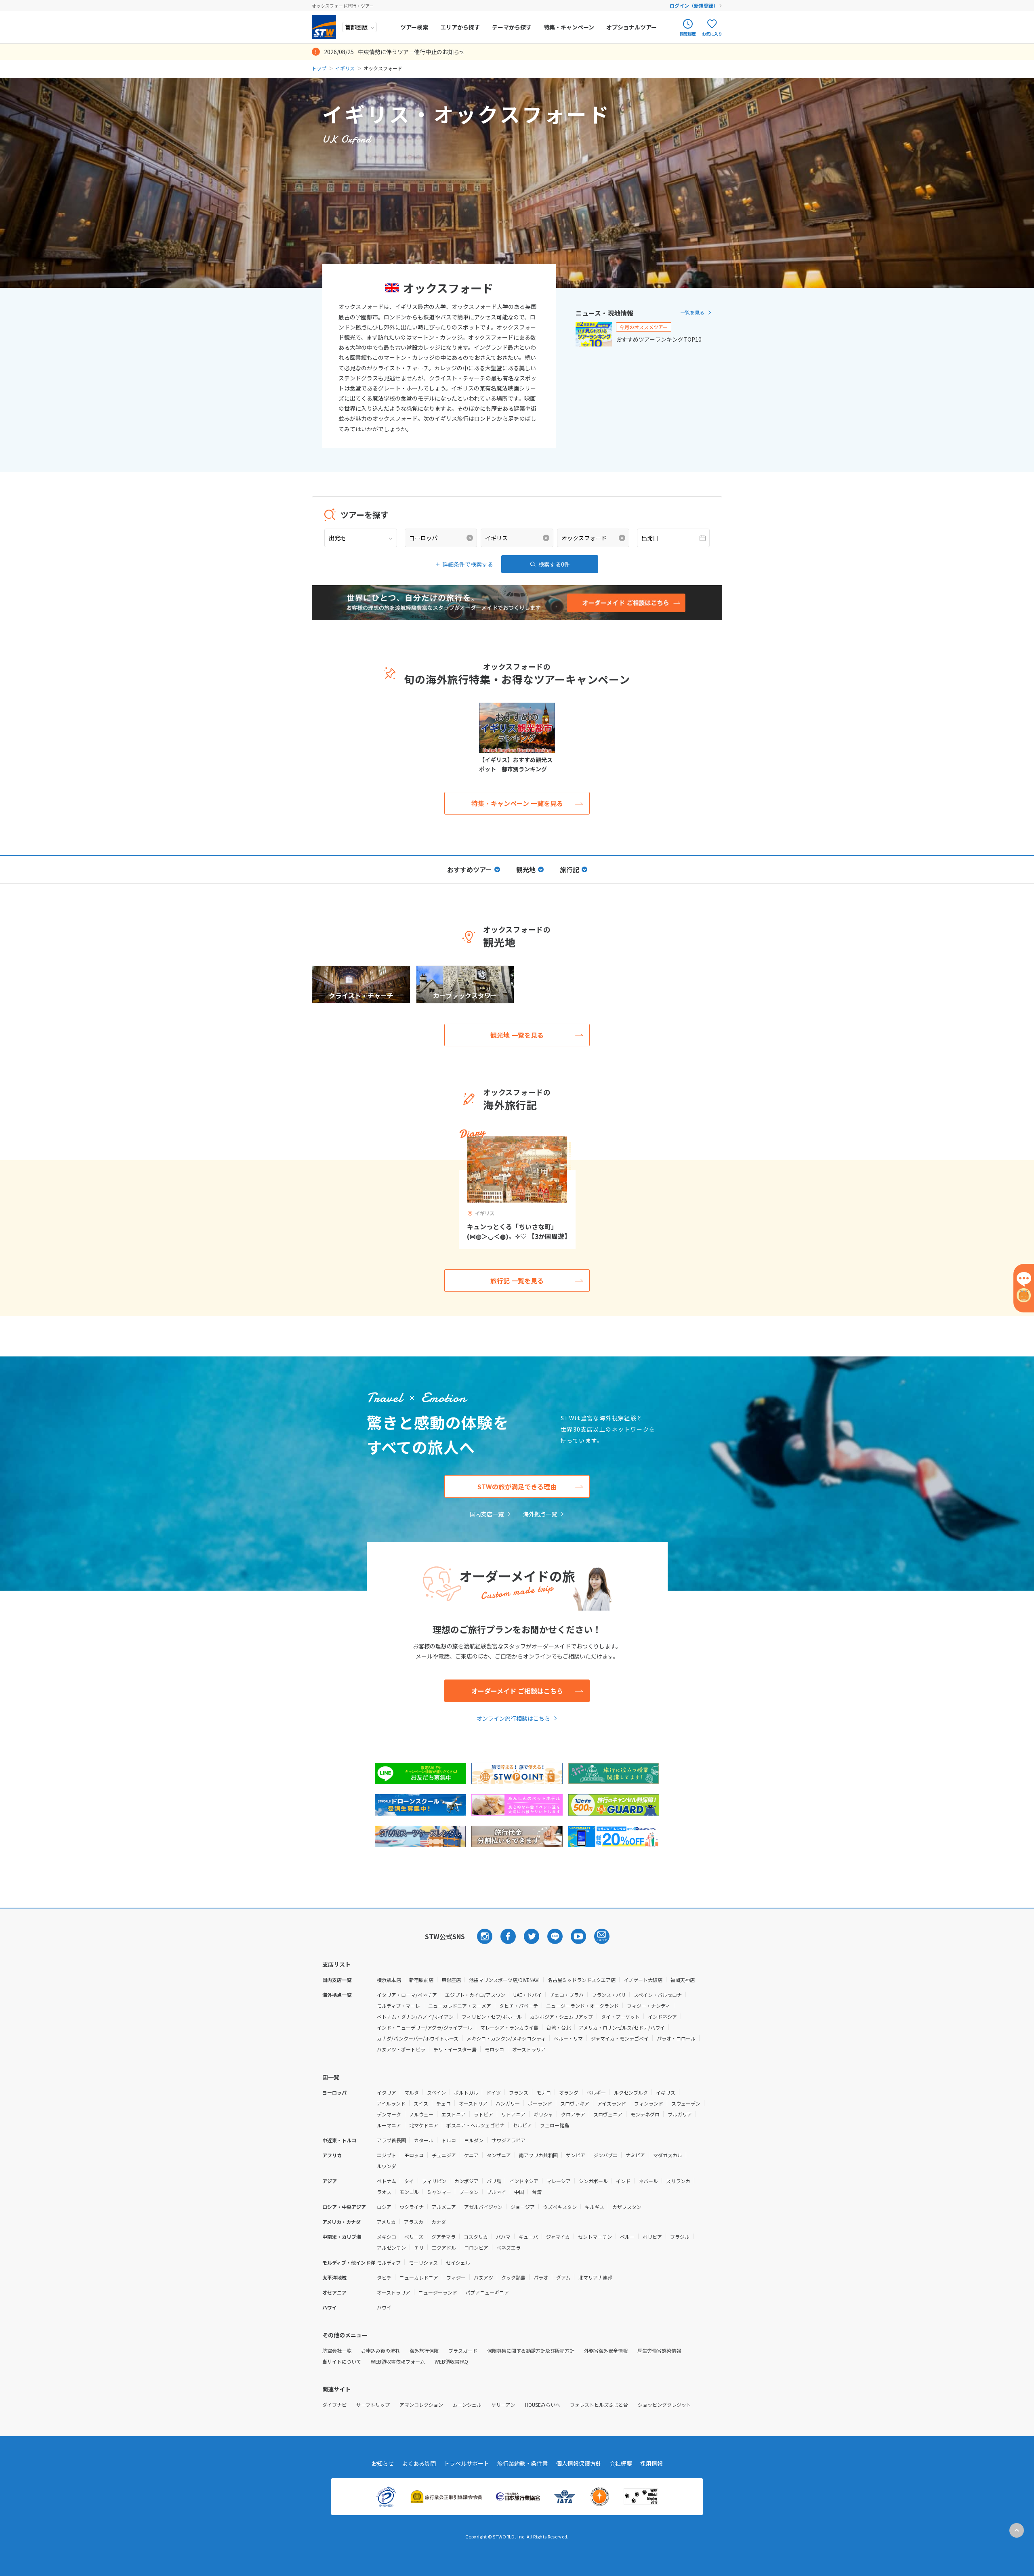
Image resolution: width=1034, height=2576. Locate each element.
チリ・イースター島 (455, 2049)
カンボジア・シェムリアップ (561, 2017)
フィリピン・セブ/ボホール (492, 2017)
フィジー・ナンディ (648, 2006)
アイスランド (612, 2103)
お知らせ (382, 2463)
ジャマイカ (558, 2237)
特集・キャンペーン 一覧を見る (517, 803)
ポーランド (540, 2103)
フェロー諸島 (555, 2125)
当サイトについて (342, 2361)
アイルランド (391, 2103)
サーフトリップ (373, 2405)
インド (623, 2181)
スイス (421, 2103)
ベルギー (596, 2092)
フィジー (456, 2277)
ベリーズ (414, 2237)
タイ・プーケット (620, 2017)
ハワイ (384, 2307)
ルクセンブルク (631, 2092)
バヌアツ (483, 2277)
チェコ (443, 2103)
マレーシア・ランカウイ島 (509, 2027)
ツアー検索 (414, 27)
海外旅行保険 (424, 2350)
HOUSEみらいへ (543, 2405)
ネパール (648, 2181)
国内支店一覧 (487, 1514)
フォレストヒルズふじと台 (599, 2405)
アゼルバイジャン (483, 2207)
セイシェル (458, 2262)
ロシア (384, 2207)
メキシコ (387, 2237)
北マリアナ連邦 (595, 2277)
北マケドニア (424, 2125)
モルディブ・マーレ (398, 2006)
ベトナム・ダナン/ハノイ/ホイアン (415, 2017)
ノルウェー (421, 2114)
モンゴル (409, 2192)
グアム (563, 2277)
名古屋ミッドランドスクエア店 (582, 1980)
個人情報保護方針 (579, 2463)
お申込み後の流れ (380, 2350)
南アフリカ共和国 (538, 2155)
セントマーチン (595, 2237)
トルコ (449, 2140)
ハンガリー (508, 2103)
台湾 (537, 2192)
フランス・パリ (609, 1995)
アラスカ (414, 2222)
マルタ (412, 2092)
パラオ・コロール (676, 2038)
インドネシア (662, 2017)
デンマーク (389, 2114)
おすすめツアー (470, 869)
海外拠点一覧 (540, 1514)
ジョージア (523, 2207)
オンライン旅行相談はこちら (513, 1718)
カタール (424, 2140)
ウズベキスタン (560, 2207)
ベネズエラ (509, 2247)
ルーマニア (389, 2125)
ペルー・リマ (568, 2038)
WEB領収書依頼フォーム (398, 2361)
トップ (319, 68)
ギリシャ (543, 2114)
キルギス (595, 2207)
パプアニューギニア (487, 2292)
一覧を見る (692, 312)
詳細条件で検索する (468, 564)
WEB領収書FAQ (451, 2361)
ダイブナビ (334, 2405)
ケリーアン (503, 2405)
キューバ (528, 2237)
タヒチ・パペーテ (519, 2006)
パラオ (541, 2277)
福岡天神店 (683, 1980)
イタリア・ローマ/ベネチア (407, 1995)
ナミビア (635, 2155)
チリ (419, 2247)
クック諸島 (513, 2277)
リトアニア (513, 2114)
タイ (409, 2181)
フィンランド (649, 2103)
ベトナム (387, 2181)
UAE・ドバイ (528, 1995)
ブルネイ (496, 2192)
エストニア (454, 2114)
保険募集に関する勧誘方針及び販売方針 (531, 2350)
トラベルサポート (467, 2463)
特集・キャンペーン (569, 27)
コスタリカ (476, 2237)
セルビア (522, 2125)
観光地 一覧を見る (517, 1035)
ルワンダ (387, 2166)
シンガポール (593, 2181)
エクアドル (444, 2247)
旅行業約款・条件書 (523, 2463)
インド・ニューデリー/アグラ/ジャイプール (425, 2027)
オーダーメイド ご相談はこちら (517, 1691)
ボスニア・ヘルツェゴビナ (475, 2125)
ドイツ (494, 2092)
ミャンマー (439, 2192)
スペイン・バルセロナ (658, 1995)
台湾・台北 (559, 2027)
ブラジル (680, 2237)
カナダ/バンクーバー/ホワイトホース (418, 2038)
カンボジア (467, 2181)
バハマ (503, 2237)
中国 (519, 2192)
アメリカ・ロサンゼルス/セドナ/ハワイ (622, 2027)
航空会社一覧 (337, 2350)
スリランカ (678, 2181)
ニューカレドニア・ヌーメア (460, 2006)
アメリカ (386, 2222)
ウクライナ (412, 2207)
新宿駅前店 (421, 1980)
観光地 (526, 869)
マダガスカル (668, 2155)
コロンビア (476, 2247)
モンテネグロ (645, 2114)
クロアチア (573, 2114)
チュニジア (444, 2155)
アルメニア (444, 2207)
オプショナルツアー (632, 27)
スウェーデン (686, 2103)
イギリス (345, 68)
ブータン (469, 2192)
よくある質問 (419, 2463)
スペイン (436, 2092)
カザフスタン (627, 2207)
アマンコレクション (421, 2405)
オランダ (569, 2092)
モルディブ (389, 2262)
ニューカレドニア (419, 2277)
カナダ (439, 2222)
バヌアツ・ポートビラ (401, 2049)
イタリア (387, 2092)
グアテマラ (443, 2237)
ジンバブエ (605, 2155)
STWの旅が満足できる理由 (517, 1486)
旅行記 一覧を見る (517, 1281)
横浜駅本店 (389, 1980)
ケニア (471, 2155)
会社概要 (621, 2463)
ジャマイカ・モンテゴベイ (620, 2038)
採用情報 (652, 2463)
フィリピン (434, 2181)
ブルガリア (680, 2114)
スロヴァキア (575, 2103)
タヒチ (384, 2277)
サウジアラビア (509, 2140)
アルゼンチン (391, 2247)
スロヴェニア (608, 2114)
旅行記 (570, 869)
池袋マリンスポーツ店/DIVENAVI (504, 1980)
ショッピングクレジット (664, 2405)
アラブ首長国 (391, 2140)
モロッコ (494, 2049)
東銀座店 (451, 1980)
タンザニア (499, 2155)
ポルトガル (466, 2092)
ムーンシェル (467, 2405)
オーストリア (473, 2103)
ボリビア (652, 2237)
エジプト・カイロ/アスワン (475, 1995)
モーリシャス (423, 2262)
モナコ (544, 2092)
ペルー (627, 2237)
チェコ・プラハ (567, 1995)
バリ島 (494, 2181)
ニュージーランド (438, 2292)
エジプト (387, 2155)
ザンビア (576, 2155)
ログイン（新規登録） (694, 5)
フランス (519, 2092)
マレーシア (559, 2181)
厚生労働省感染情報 (659, 2350)
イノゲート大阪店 (643, 1980)
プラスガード (463, 2350)
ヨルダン (474, 2140)
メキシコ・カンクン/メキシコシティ (506, 2038)
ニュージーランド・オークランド (582, 2006)
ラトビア (483, 2114)
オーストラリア (529, 2049)
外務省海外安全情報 (606, 2350)
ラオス (384, 2192)
